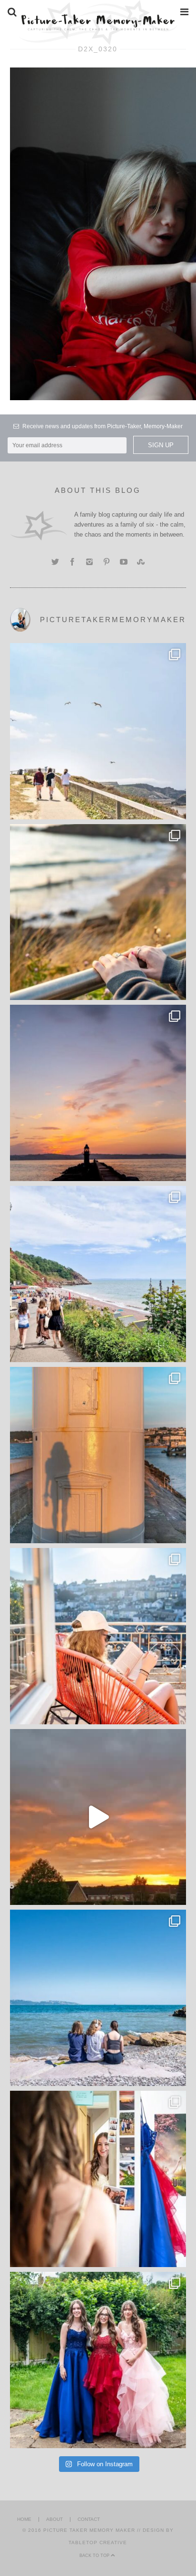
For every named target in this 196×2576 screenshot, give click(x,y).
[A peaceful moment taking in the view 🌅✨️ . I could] (98, 912)
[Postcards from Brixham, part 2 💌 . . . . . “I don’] (98, 1274)
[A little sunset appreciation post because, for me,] (98, 1093)
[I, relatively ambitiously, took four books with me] (98, 1636)
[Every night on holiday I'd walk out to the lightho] (98, 1455)
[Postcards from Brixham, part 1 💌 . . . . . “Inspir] (98, 1998)
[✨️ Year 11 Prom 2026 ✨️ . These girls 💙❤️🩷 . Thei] (98, 2360)
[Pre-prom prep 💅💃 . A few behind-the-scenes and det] (98, 2179)
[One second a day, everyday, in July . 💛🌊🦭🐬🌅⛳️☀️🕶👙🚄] (98, 1817)
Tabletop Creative (98, 2542)
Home (24, 2519)
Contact (89, 2519)
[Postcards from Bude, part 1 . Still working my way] (98, 731)
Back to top (95, 2556)
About (54, 2519)
